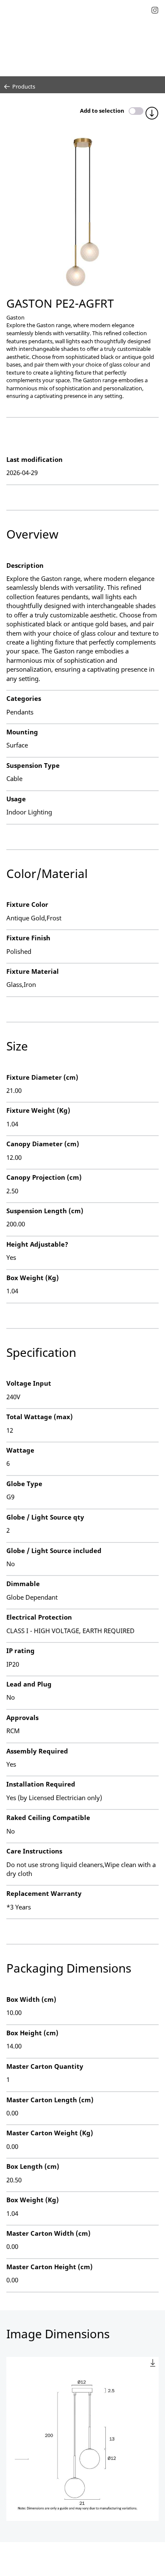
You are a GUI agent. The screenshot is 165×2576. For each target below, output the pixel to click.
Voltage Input (29, 1383)
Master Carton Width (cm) (48, 2233)
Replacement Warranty (44, 1893)
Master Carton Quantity (45, 2066)
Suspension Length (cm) (45, 1211)
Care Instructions (34, 1851)
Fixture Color (27, 904)
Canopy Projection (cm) (44, 1177)
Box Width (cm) (31, 1999)
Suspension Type (33, 765)
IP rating (21, 1651)
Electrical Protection (39, 1617)
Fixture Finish (28, 938)
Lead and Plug (29, 1684)
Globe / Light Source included (54, 1551)
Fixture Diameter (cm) (42, 1077)
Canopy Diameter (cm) (43, 1144)
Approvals (22, 1717)
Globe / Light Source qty (45, 1517)
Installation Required (41, 1784)
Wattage (20, 1450)
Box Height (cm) (32, 2033)
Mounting (22, 732)
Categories (24, 698)
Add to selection (102, 111)
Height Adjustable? (37, 1244)
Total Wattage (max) (40, 1417)
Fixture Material (33, 971)
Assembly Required (37, 1751)
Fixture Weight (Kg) (38, 1110)
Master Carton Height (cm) (49, 2267)
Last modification (34, 459)
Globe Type (24, 1484)
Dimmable (23, 1584)
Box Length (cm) (33, 2166)
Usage (16, 799)
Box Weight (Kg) (33, 1278)
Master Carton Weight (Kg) (50, 2133)
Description (25, 565)
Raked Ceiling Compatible (48, 1817)
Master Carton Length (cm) (50, 2100)
